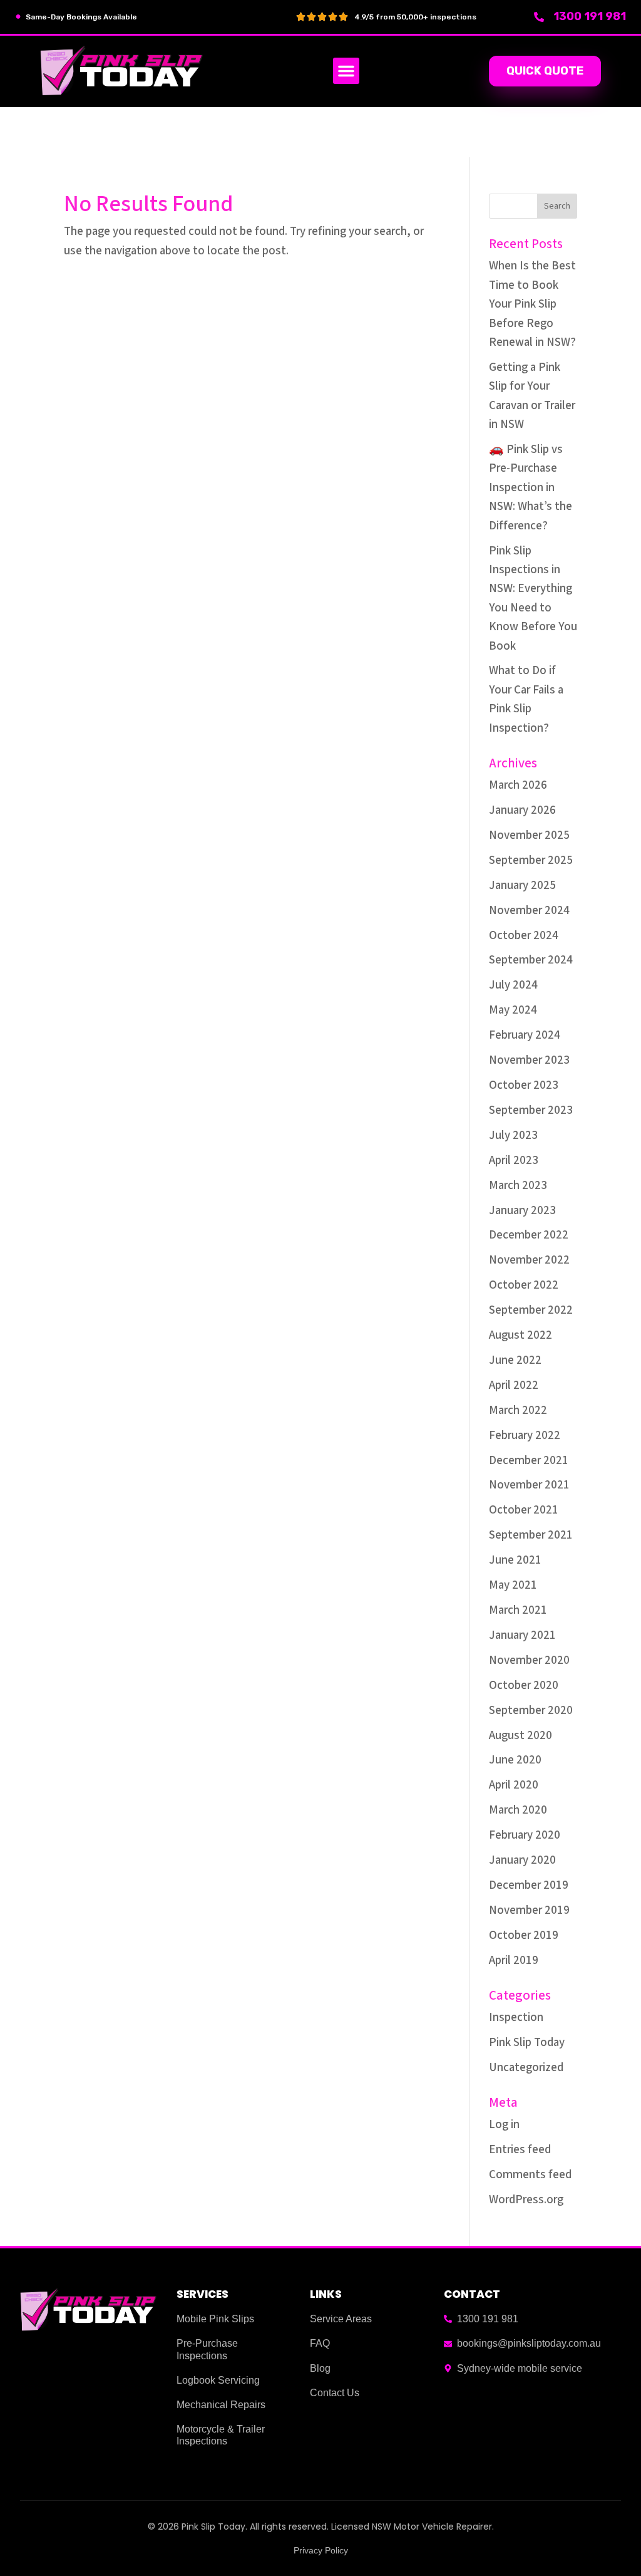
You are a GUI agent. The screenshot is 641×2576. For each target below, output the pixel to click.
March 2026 (518, 785)
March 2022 (518, 1410)
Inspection (516, 2018)
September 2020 (531, 1711)
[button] (346, 71)
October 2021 (524, 1510)
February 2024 (525, 1035)
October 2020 (524, 1685)
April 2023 (514, 1161)
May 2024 (513, 1010)
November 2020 (529, 1660)
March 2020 (518, 1810)
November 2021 (529, 1485)
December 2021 (529, 1461)
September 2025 (531, 860)
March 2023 (518, 1186)
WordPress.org (526, 2200)
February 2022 (525, 1436)
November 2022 (529, 1260)
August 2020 (520, 1736)
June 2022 (515, 1360)
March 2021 (518, 1610)
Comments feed (530, 2175)
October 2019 (524, 1935)
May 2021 (513, 1585)
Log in (504, 2125)
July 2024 (513, 985)
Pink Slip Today (527, 2043)
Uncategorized (526, 2068)
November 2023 (529, 1060)
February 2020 (525, 1835)
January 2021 (522, 1635)
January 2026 (522, 810)
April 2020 (514, 1785)
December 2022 (529, 1235)
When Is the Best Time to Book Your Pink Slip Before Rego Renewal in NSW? (532, 304)
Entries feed (520, 2150)
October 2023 (524, 1085)
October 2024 (524, 936)
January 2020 (522, 1860)
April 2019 (514, 1961)
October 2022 (524, 1285)
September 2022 (531, 1310)
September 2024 (531, 960)
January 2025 (522, 885)
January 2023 (522, 1211)
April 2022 (514, 1385)
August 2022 (520, 1335)
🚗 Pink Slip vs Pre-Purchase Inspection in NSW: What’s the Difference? (531, 488)
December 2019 (529, 1885)
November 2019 (529, 1910)
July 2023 (513, 1135)
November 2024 (529, 911)
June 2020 (515, 1760)
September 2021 (531, 1535)
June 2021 (515, 1560)
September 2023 (531, 1110)
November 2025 (529, 835)
